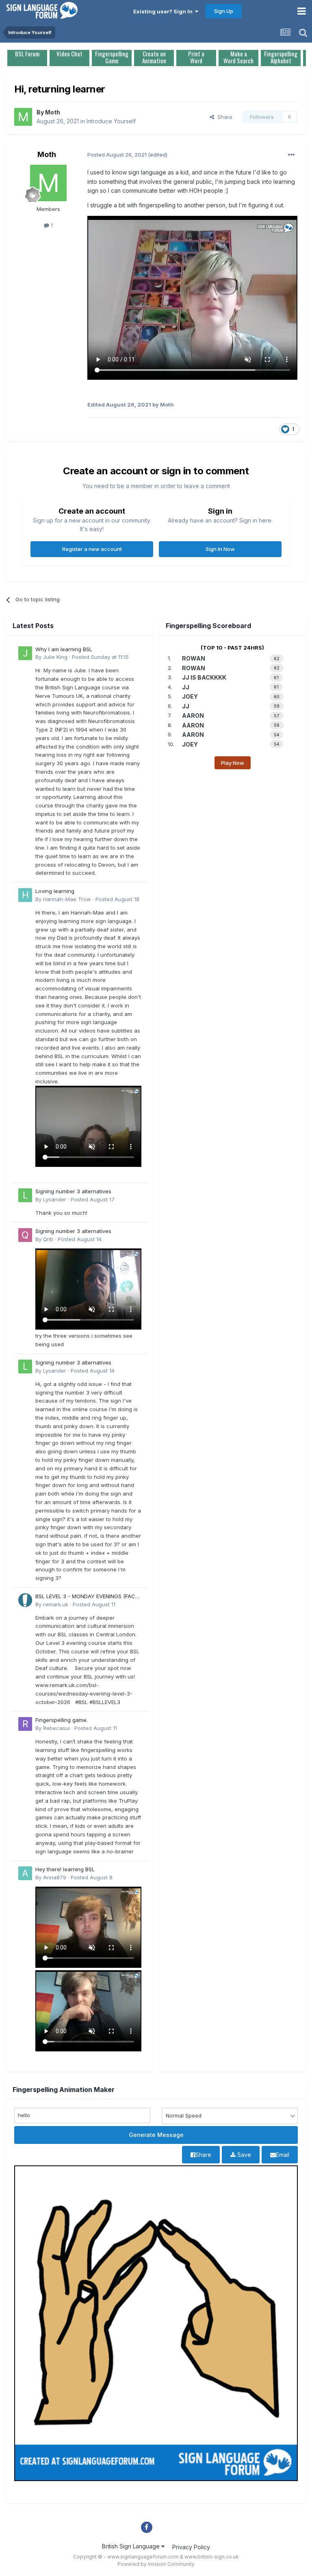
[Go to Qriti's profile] (25, 1235)
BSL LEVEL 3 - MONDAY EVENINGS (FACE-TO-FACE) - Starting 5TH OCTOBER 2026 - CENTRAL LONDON (88, 1597)
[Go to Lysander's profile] (25, 1195)
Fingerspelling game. (62, 1720)
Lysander (55, 1199)
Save (243, 2155)
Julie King (55, 657)
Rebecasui (56, 1728)
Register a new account (92, 549)
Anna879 (55, 1877)
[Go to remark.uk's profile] (25, 1600)
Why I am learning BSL (64, 649)
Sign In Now (220, 549)
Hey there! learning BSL (65, 1869)
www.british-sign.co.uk (212, 2557)
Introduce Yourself (111, 121)
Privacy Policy (191, 2547)
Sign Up (224, 11)
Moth (53, 112)
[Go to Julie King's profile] (25, 653)
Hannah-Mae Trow (67, 899)
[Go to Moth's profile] (23, 117)
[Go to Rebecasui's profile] (25, 1724)
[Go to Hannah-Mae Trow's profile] (25, 895)
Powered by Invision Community (156, 2564)
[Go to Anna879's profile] (25, 1873)
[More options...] (291, 155)
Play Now (233, 763)
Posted (100, 657)
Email (283, 2155)
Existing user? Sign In (164, 11)
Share (223, 117)
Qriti (48, 1239)
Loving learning (55, 891)
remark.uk (56, 1604)
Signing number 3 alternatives (73, 1191)
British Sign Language (132, 2546)
